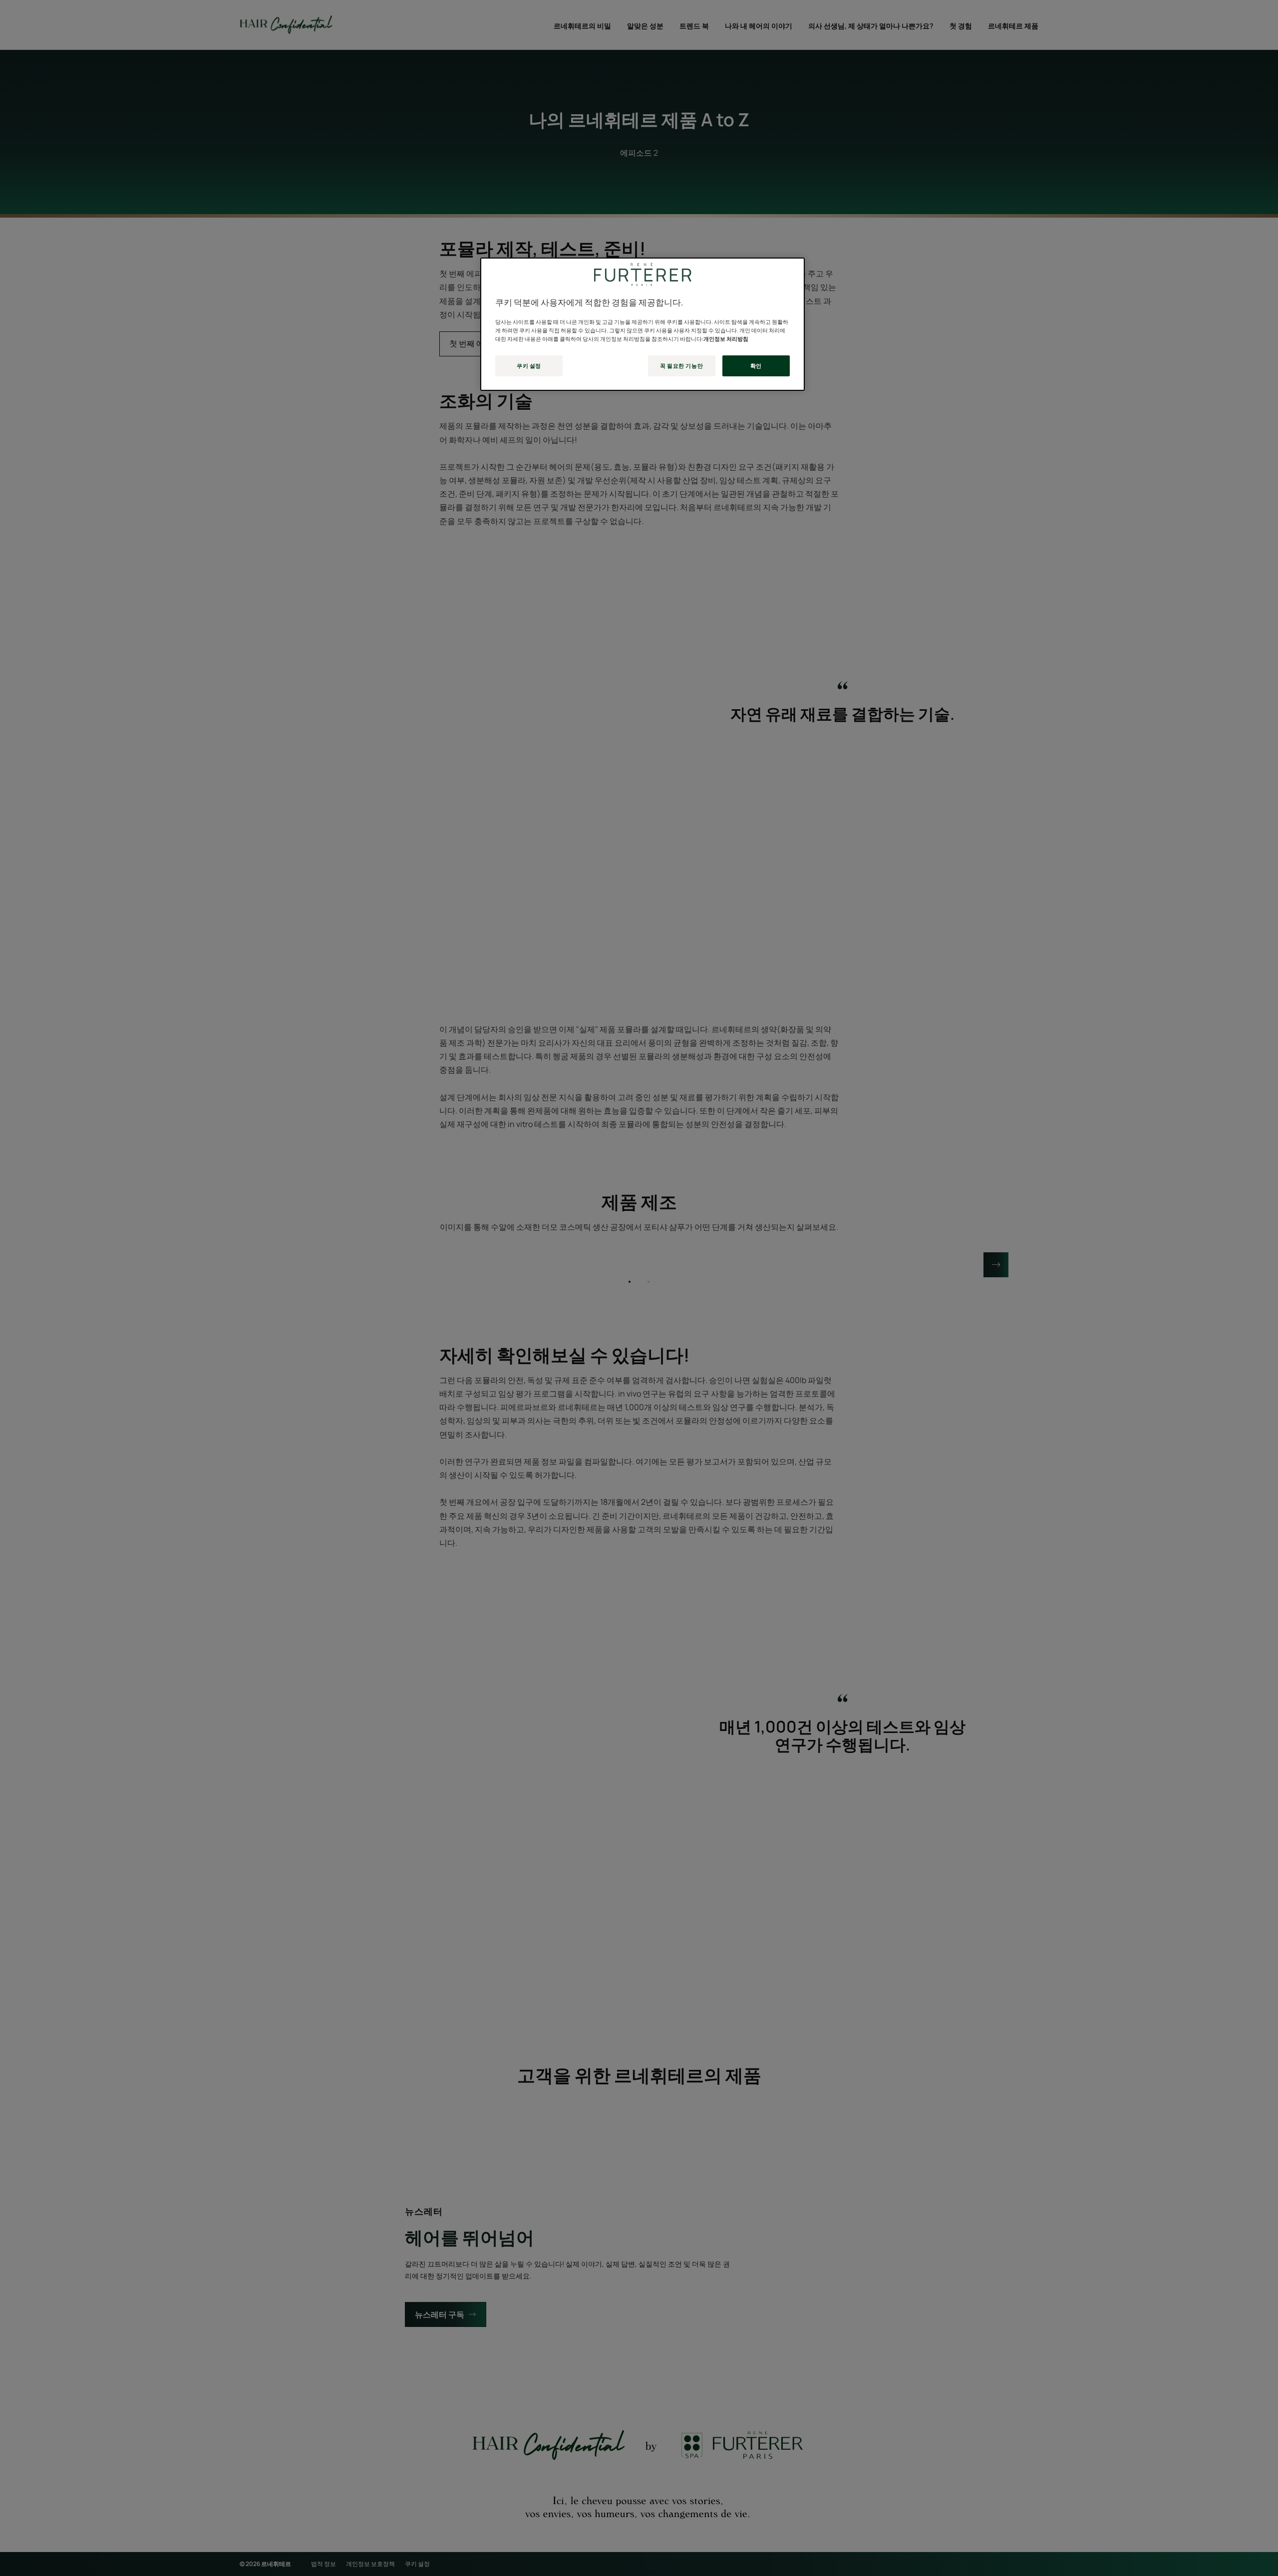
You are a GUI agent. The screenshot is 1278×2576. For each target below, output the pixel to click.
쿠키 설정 (529, 366)
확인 (756, 366)
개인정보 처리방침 (726, 339)
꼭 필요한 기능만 (681, 366)
